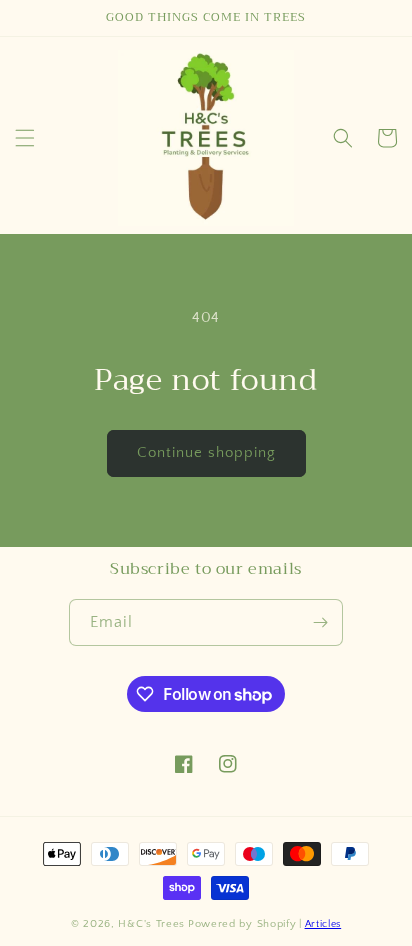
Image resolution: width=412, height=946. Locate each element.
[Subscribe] (320, 622)
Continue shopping (206, 452)
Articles (323, 924)
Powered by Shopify (242, 924)
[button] (25, 138)
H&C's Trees (151, 924)
